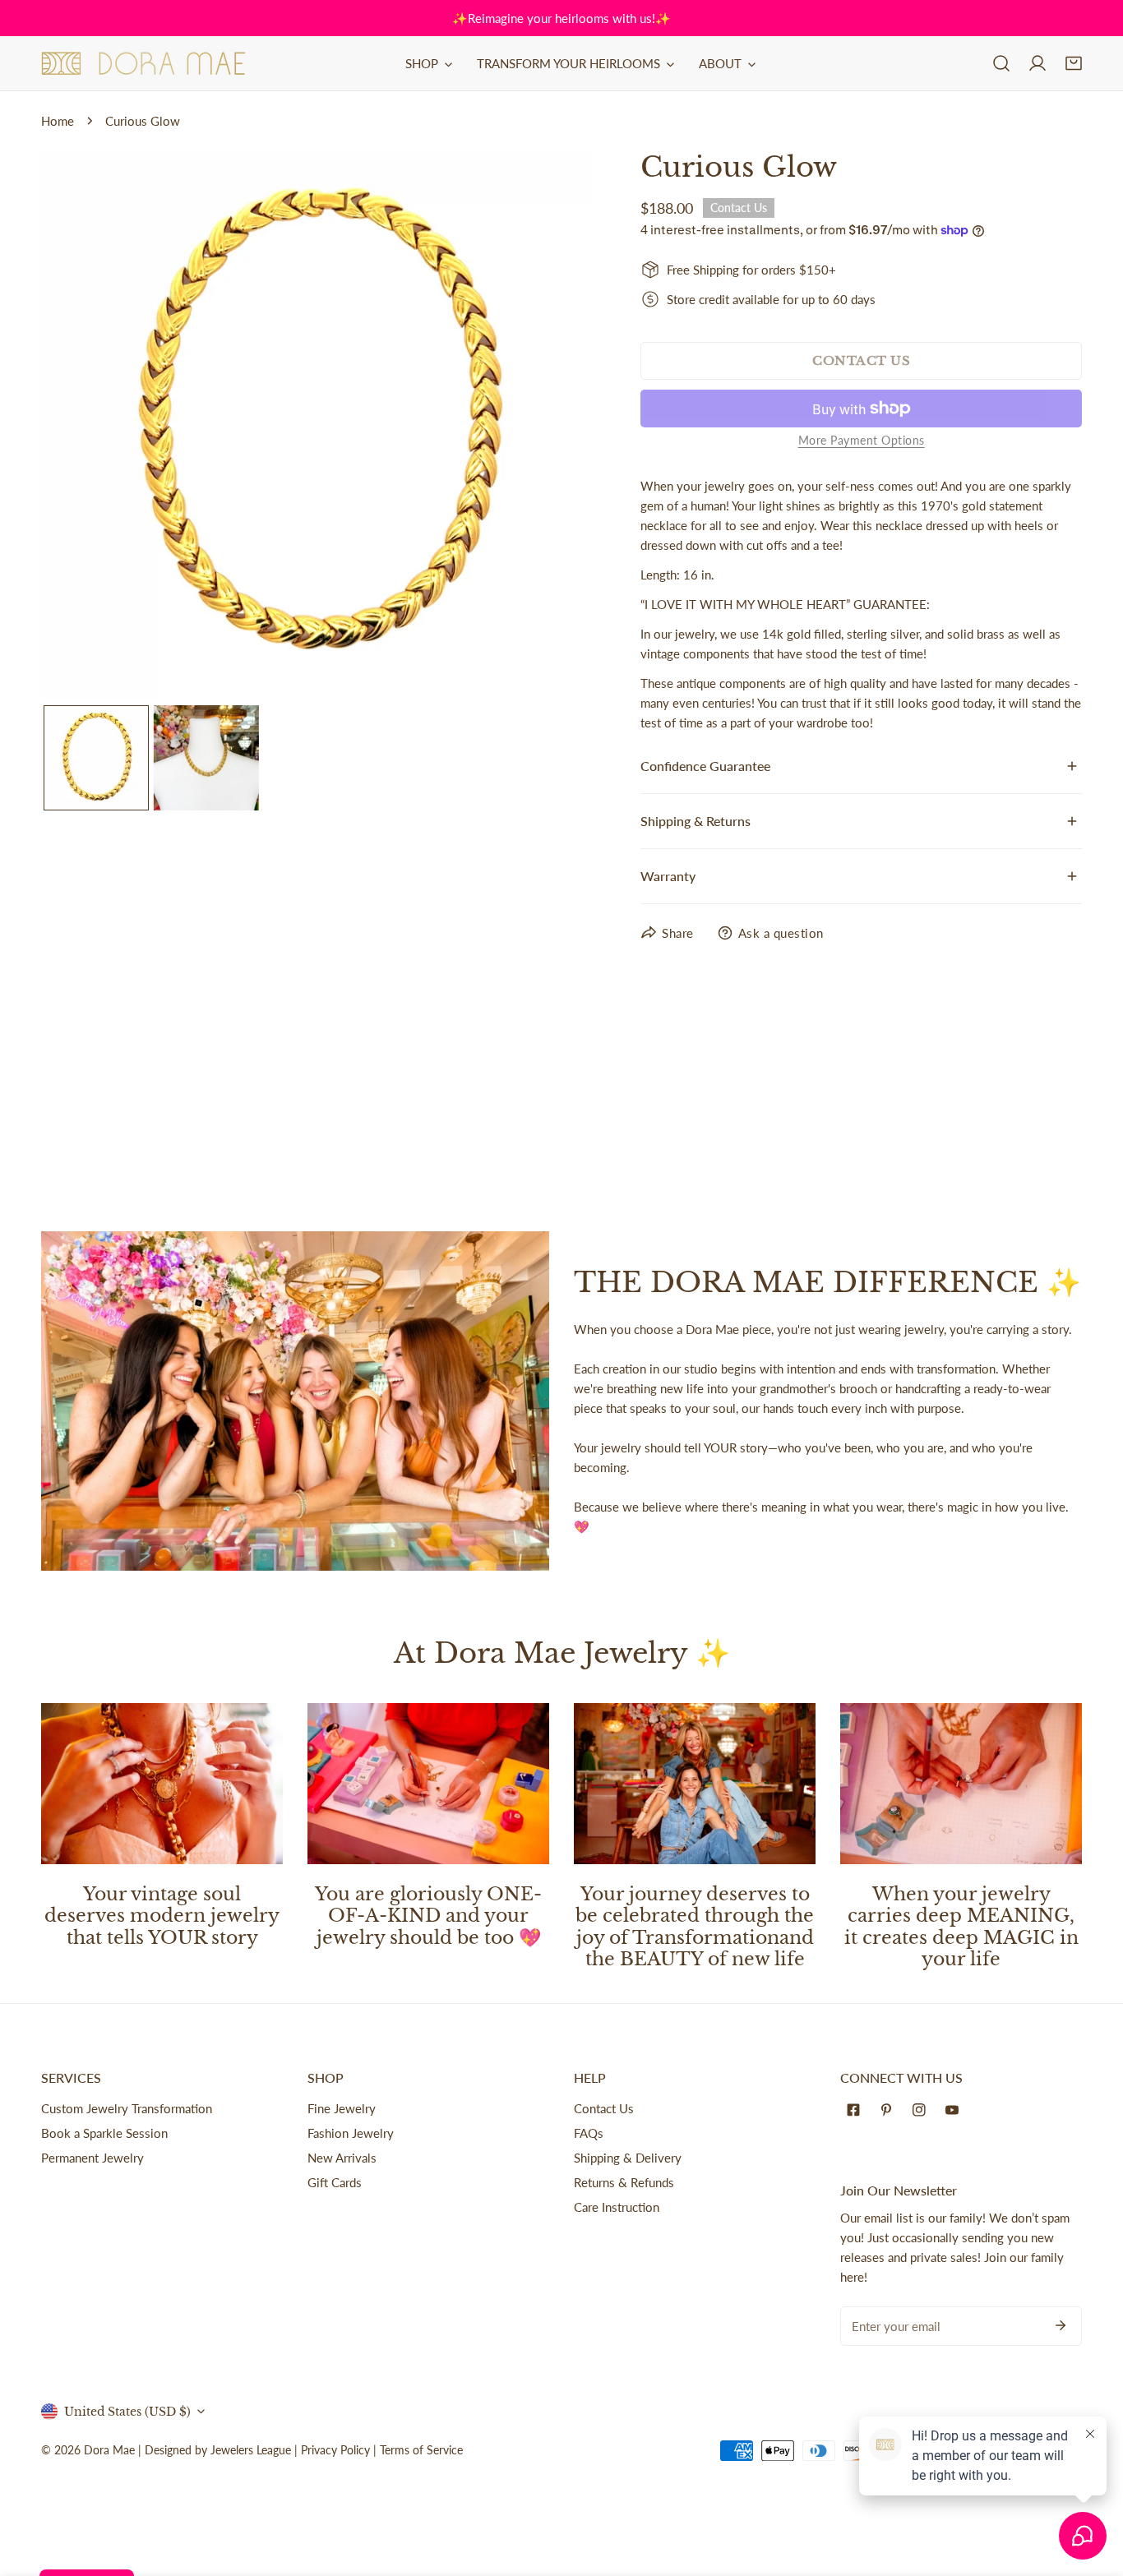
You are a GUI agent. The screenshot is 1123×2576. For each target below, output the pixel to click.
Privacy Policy (335, 2450)
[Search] (1001, 63)
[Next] (552, 427)
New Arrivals (342, 2158)
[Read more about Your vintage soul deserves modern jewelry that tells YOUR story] (162, 1784)
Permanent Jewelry (92, 2158)
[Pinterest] (890, 2110)
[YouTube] (955, 2110)
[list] (316, 425)
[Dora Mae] (144, 63)
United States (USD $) (127, 2412)
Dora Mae (109, 2450)
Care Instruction (617, 2207)
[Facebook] (857, 2110)
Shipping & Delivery (628, 2158)
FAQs (589, 2133)
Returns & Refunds (624, 2182)
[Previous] (80, 427)
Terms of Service (421, 2450)
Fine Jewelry (342, 2108)
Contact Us (604, 2108)
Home (58, 121)
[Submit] (1061, 2325)
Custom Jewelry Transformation (127, 2108)
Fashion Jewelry (351, 2133)
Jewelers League (251, 2450)
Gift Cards (335, 2182)
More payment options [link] (862, 440)
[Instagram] (922, 2110)
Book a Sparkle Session (104, 2133)
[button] (1074, 63)
